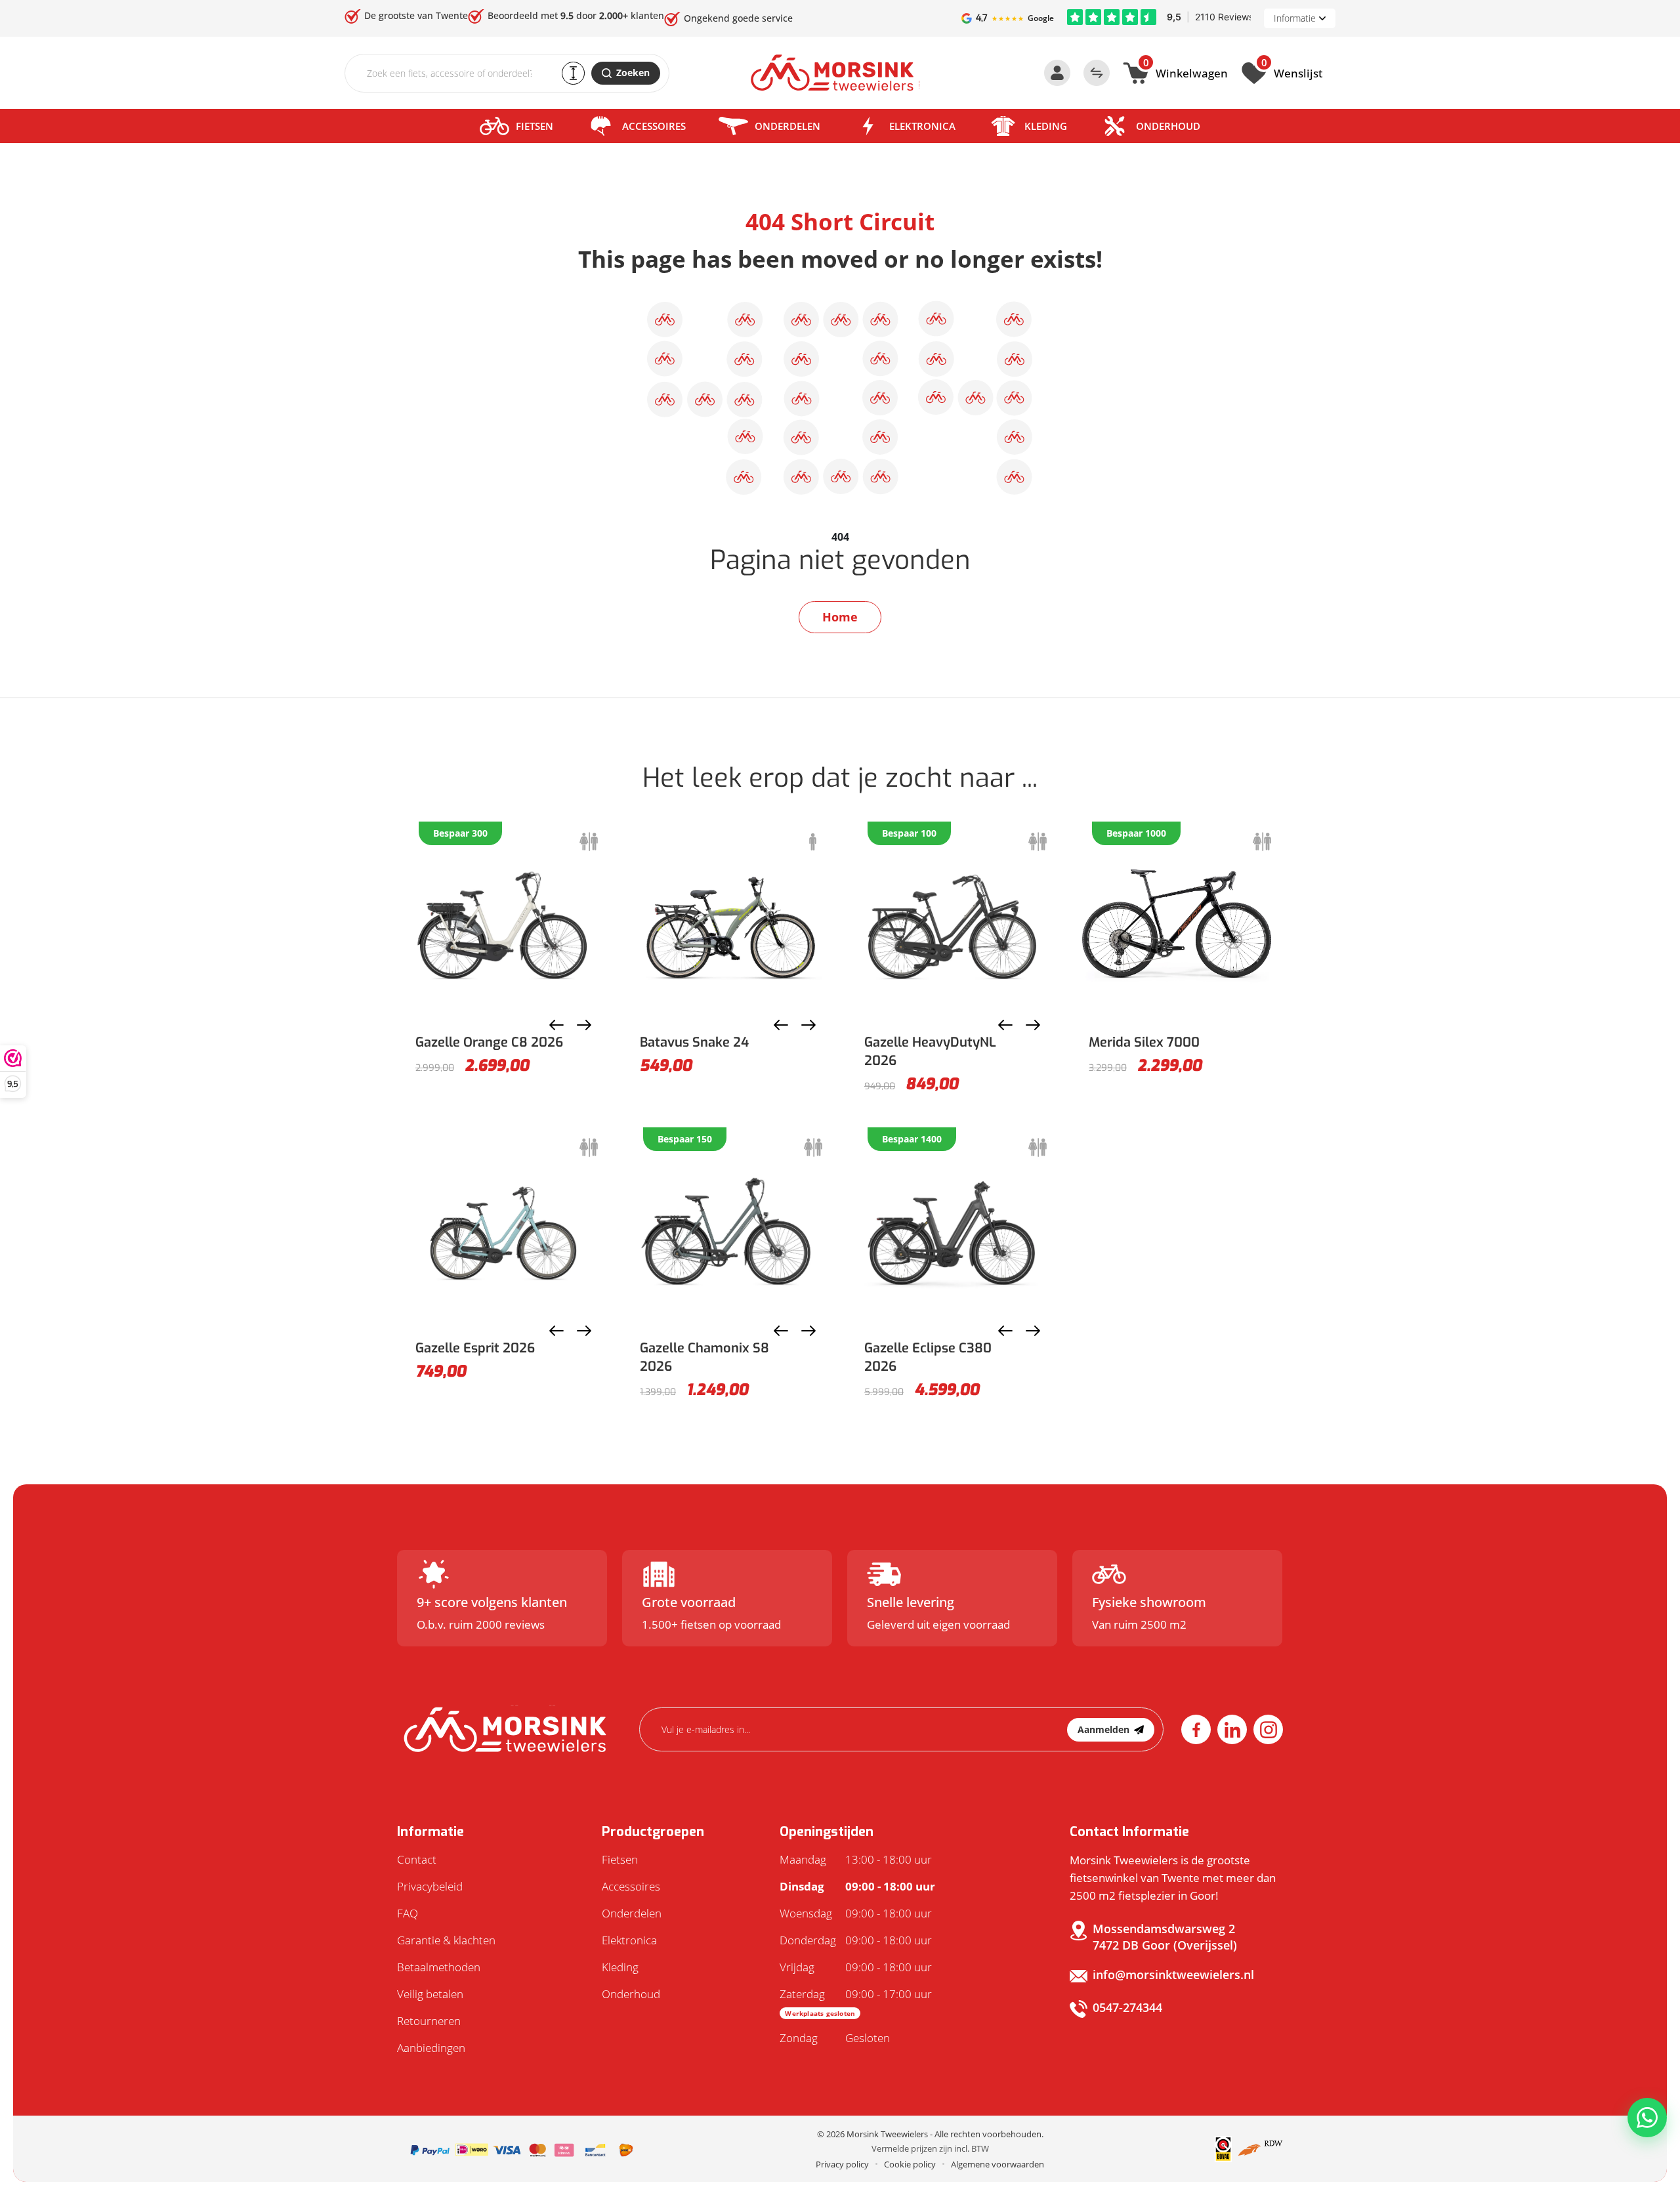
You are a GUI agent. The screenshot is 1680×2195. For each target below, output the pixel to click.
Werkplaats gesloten (820, 2013)
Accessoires (654, 126)
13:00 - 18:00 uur (856, 1859)
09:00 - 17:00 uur (856, 2002)
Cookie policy (910, 2164)
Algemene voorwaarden (997, 2164)
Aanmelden (1103, 1729)
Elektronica (922, 126)
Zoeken (633, 73)
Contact (417, 1859)
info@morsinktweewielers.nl (1173, 1975)
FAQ (408, 1913)
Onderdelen (787, 126)
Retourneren (429, 2021)
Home (840, 617)
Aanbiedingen (431, 2048)
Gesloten (835, 2038)
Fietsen (535, 126)
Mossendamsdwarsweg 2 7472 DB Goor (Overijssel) (1165, 1937)
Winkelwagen (1186, 72)
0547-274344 (1127, 2007)
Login (1057, 73)
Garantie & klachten (446, 1940)
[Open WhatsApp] (1647, 2118)
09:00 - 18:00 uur (857, 1886)
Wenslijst (1292, 72)
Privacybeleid (430, 1886)
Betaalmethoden (439, 1967)
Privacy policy (842, 2164)
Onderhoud (1168, 126)
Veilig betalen (430, 1994)
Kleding (1046, 126)
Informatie (1295, 18)
